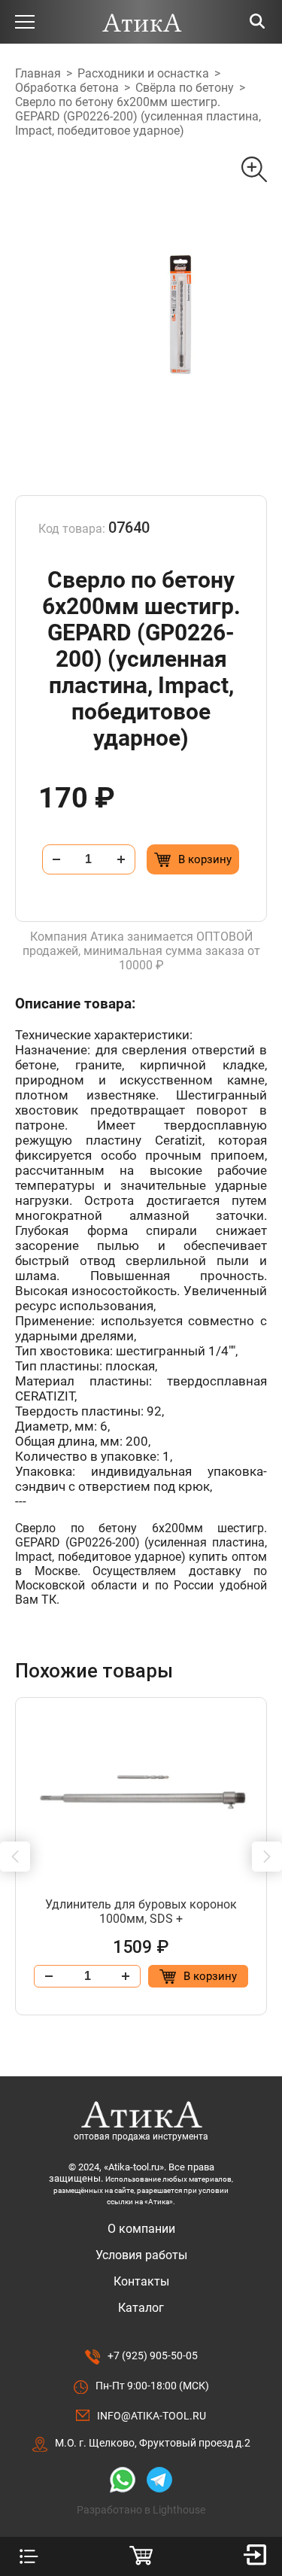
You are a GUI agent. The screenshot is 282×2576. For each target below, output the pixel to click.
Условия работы (141, 2255)
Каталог (141, 2308)
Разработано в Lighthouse (141, 2510)
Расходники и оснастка (143, 73)
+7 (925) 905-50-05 (153, 2356)
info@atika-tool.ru (152, 2416)
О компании (141, 2229)
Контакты (141, 2281)
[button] (15, 1857)
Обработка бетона (67, 88)
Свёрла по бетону (185, 88)
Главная (38, 73)
